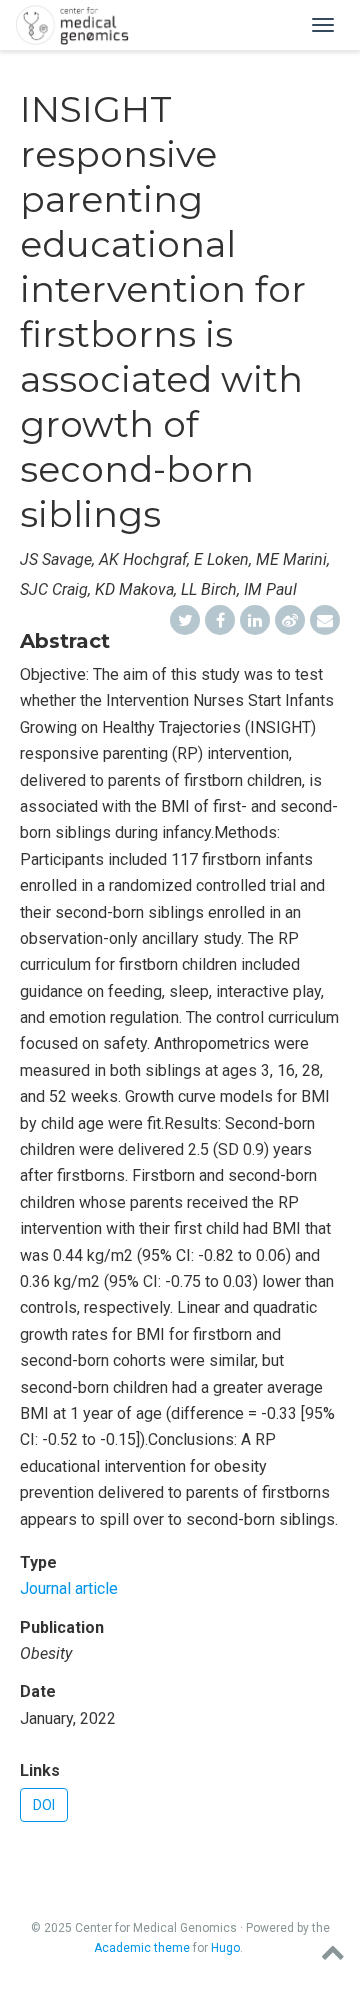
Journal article (69, 1588)
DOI (44, 1805)
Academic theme (142, 1948)
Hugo (225, 1948)
